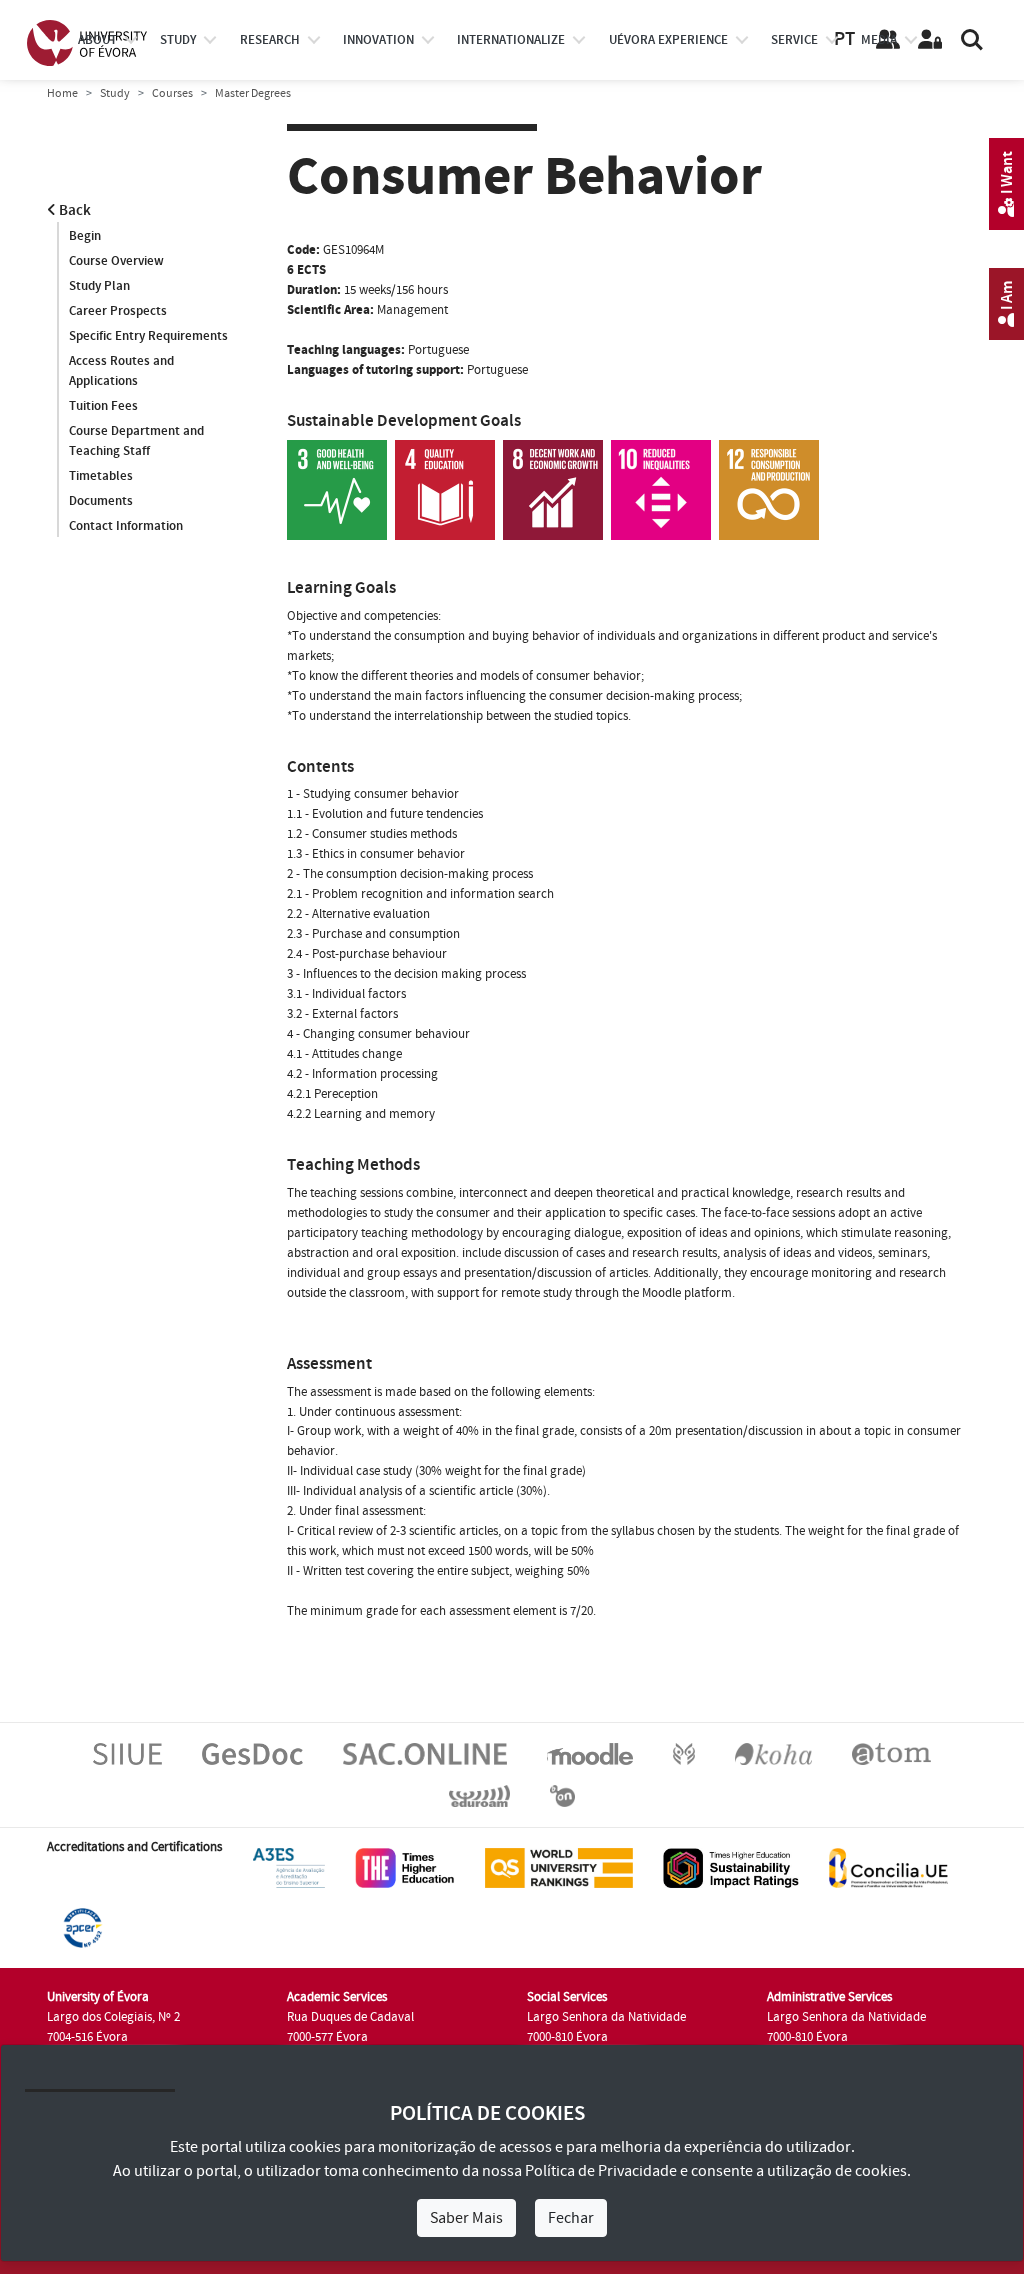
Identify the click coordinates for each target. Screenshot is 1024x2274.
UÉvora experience (668, 40)
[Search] (972, 40)
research (270, 40)
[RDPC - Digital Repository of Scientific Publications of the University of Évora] (684, 1754)
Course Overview (116, 261)
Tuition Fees (103, 406)
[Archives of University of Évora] (891, 1754)
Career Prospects (118, 311)
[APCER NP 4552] (82, 1928)
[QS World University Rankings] (559, 1868)
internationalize (511, 40)
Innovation (378, 40)
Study (115, 93)
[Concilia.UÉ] (888, 1868)
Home (62, 93)
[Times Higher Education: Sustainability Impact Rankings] (731, 1868)
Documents (101, 501)
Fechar (571, 2218)
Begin (85, 236)
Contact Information (126, 526)
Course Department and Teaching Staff (136, 441)
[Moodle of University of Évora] (589, 1754)
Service (794, 40)
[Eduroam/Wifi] (479, 1796)
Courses (172, 93)
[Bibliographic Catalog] (773, 1754)
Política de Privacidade (601, 2171)
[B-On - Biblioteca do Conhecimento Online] (562, 1796)
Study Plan (99, 286)
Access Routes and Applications (121, 371)
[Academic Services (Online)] (425, 1754)
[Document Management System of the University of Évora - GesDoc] (252, 1754)
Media (879, 40)
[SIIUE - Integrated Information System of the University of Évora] (127, 1754)
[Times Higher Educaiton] (405, 1868)
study (178, 40)
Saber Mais (466, 2218)
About (97, 40)
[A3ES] (289, 1868)
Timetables (101, 476)
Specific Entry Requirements (148, 336)
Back (73, 210)
